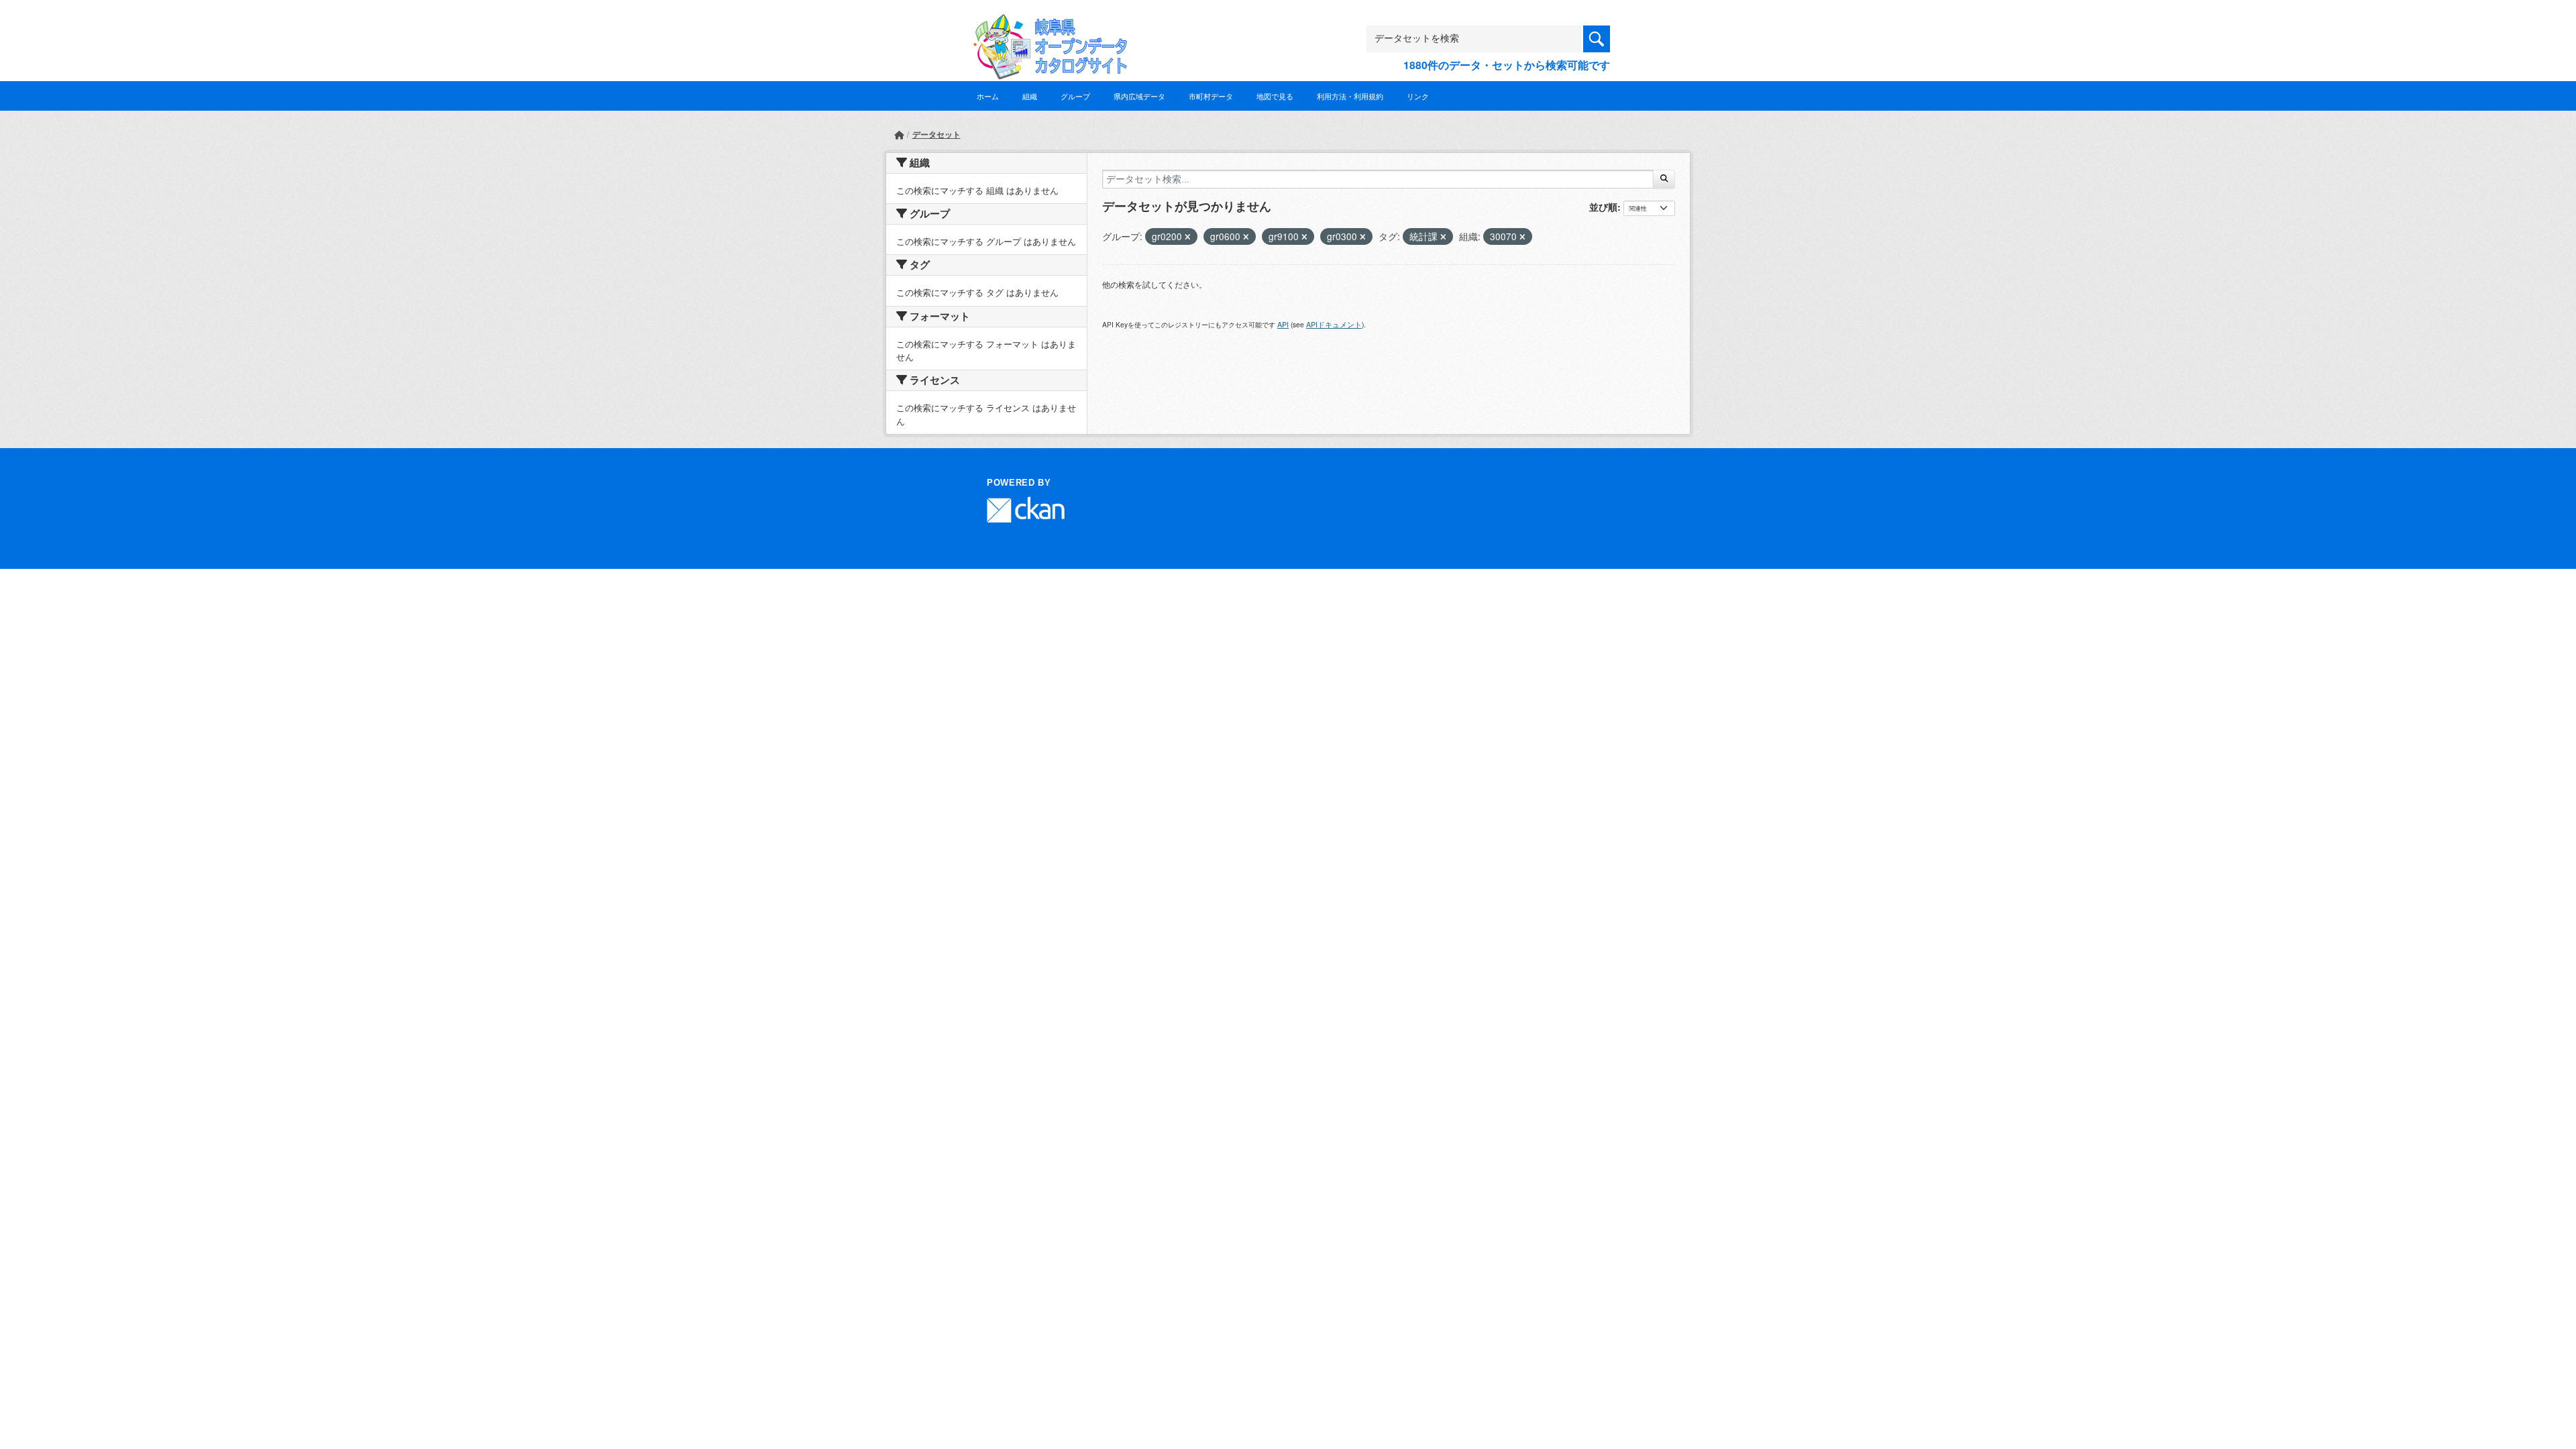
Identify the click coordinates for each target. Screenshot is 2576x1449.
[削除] (1188, 237)
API (1283, 324)
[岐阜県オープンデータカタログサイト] (1046, 24)
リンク (1418, 96)
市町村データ (1211, 96)
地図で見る (1275, 96)
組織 (1030, 96)
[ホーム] (899, 135)
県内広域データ (1139, 96)
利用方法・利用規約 (1350, 96)
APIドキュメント (1334, 324)
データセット (936, 134)
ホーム (988, 96)
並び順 (1603, 207)
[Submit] (1664, 179)
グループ (1075, 96)
